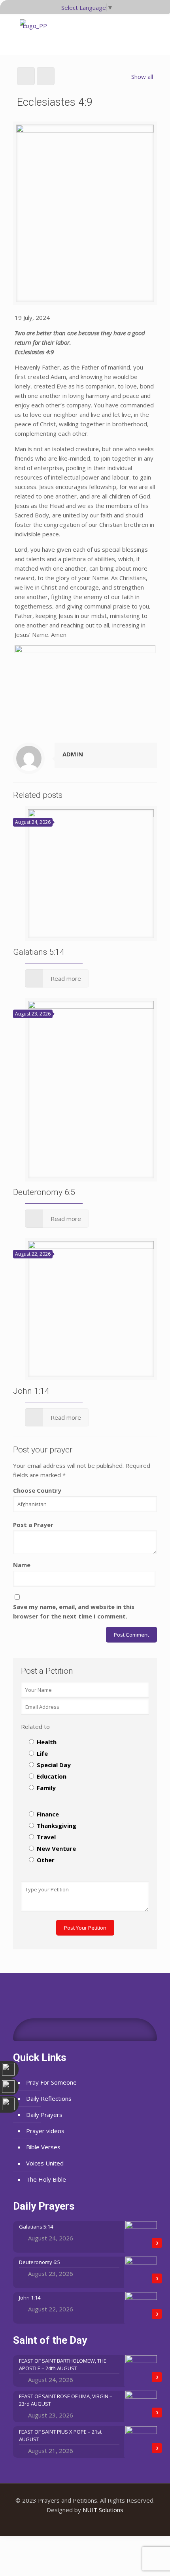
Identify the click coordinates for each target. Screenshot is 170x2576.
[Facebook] (75, 2523)
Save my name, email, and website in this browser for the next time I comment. (74, 1611)
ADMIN (73, 754)
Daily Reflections (49, 2098)
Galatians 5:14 (39, 952)
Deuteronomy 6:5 (44, 1192)
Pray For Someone (51, 2082)
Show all (142, 77)
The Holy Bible (46, 2179)
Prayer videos (45, 2131)
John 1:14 (31, 1391)
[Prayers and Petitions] (35, 34)
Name (22, 1565)
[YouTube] (85, 2523)
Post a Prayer (33, 1525)
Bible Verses (43, 2147)
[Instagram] (96, 2523)
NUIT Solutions (103, 2510)
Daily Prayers (44, 2115)
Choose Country (37, 1490)
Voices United (45, 2163)
